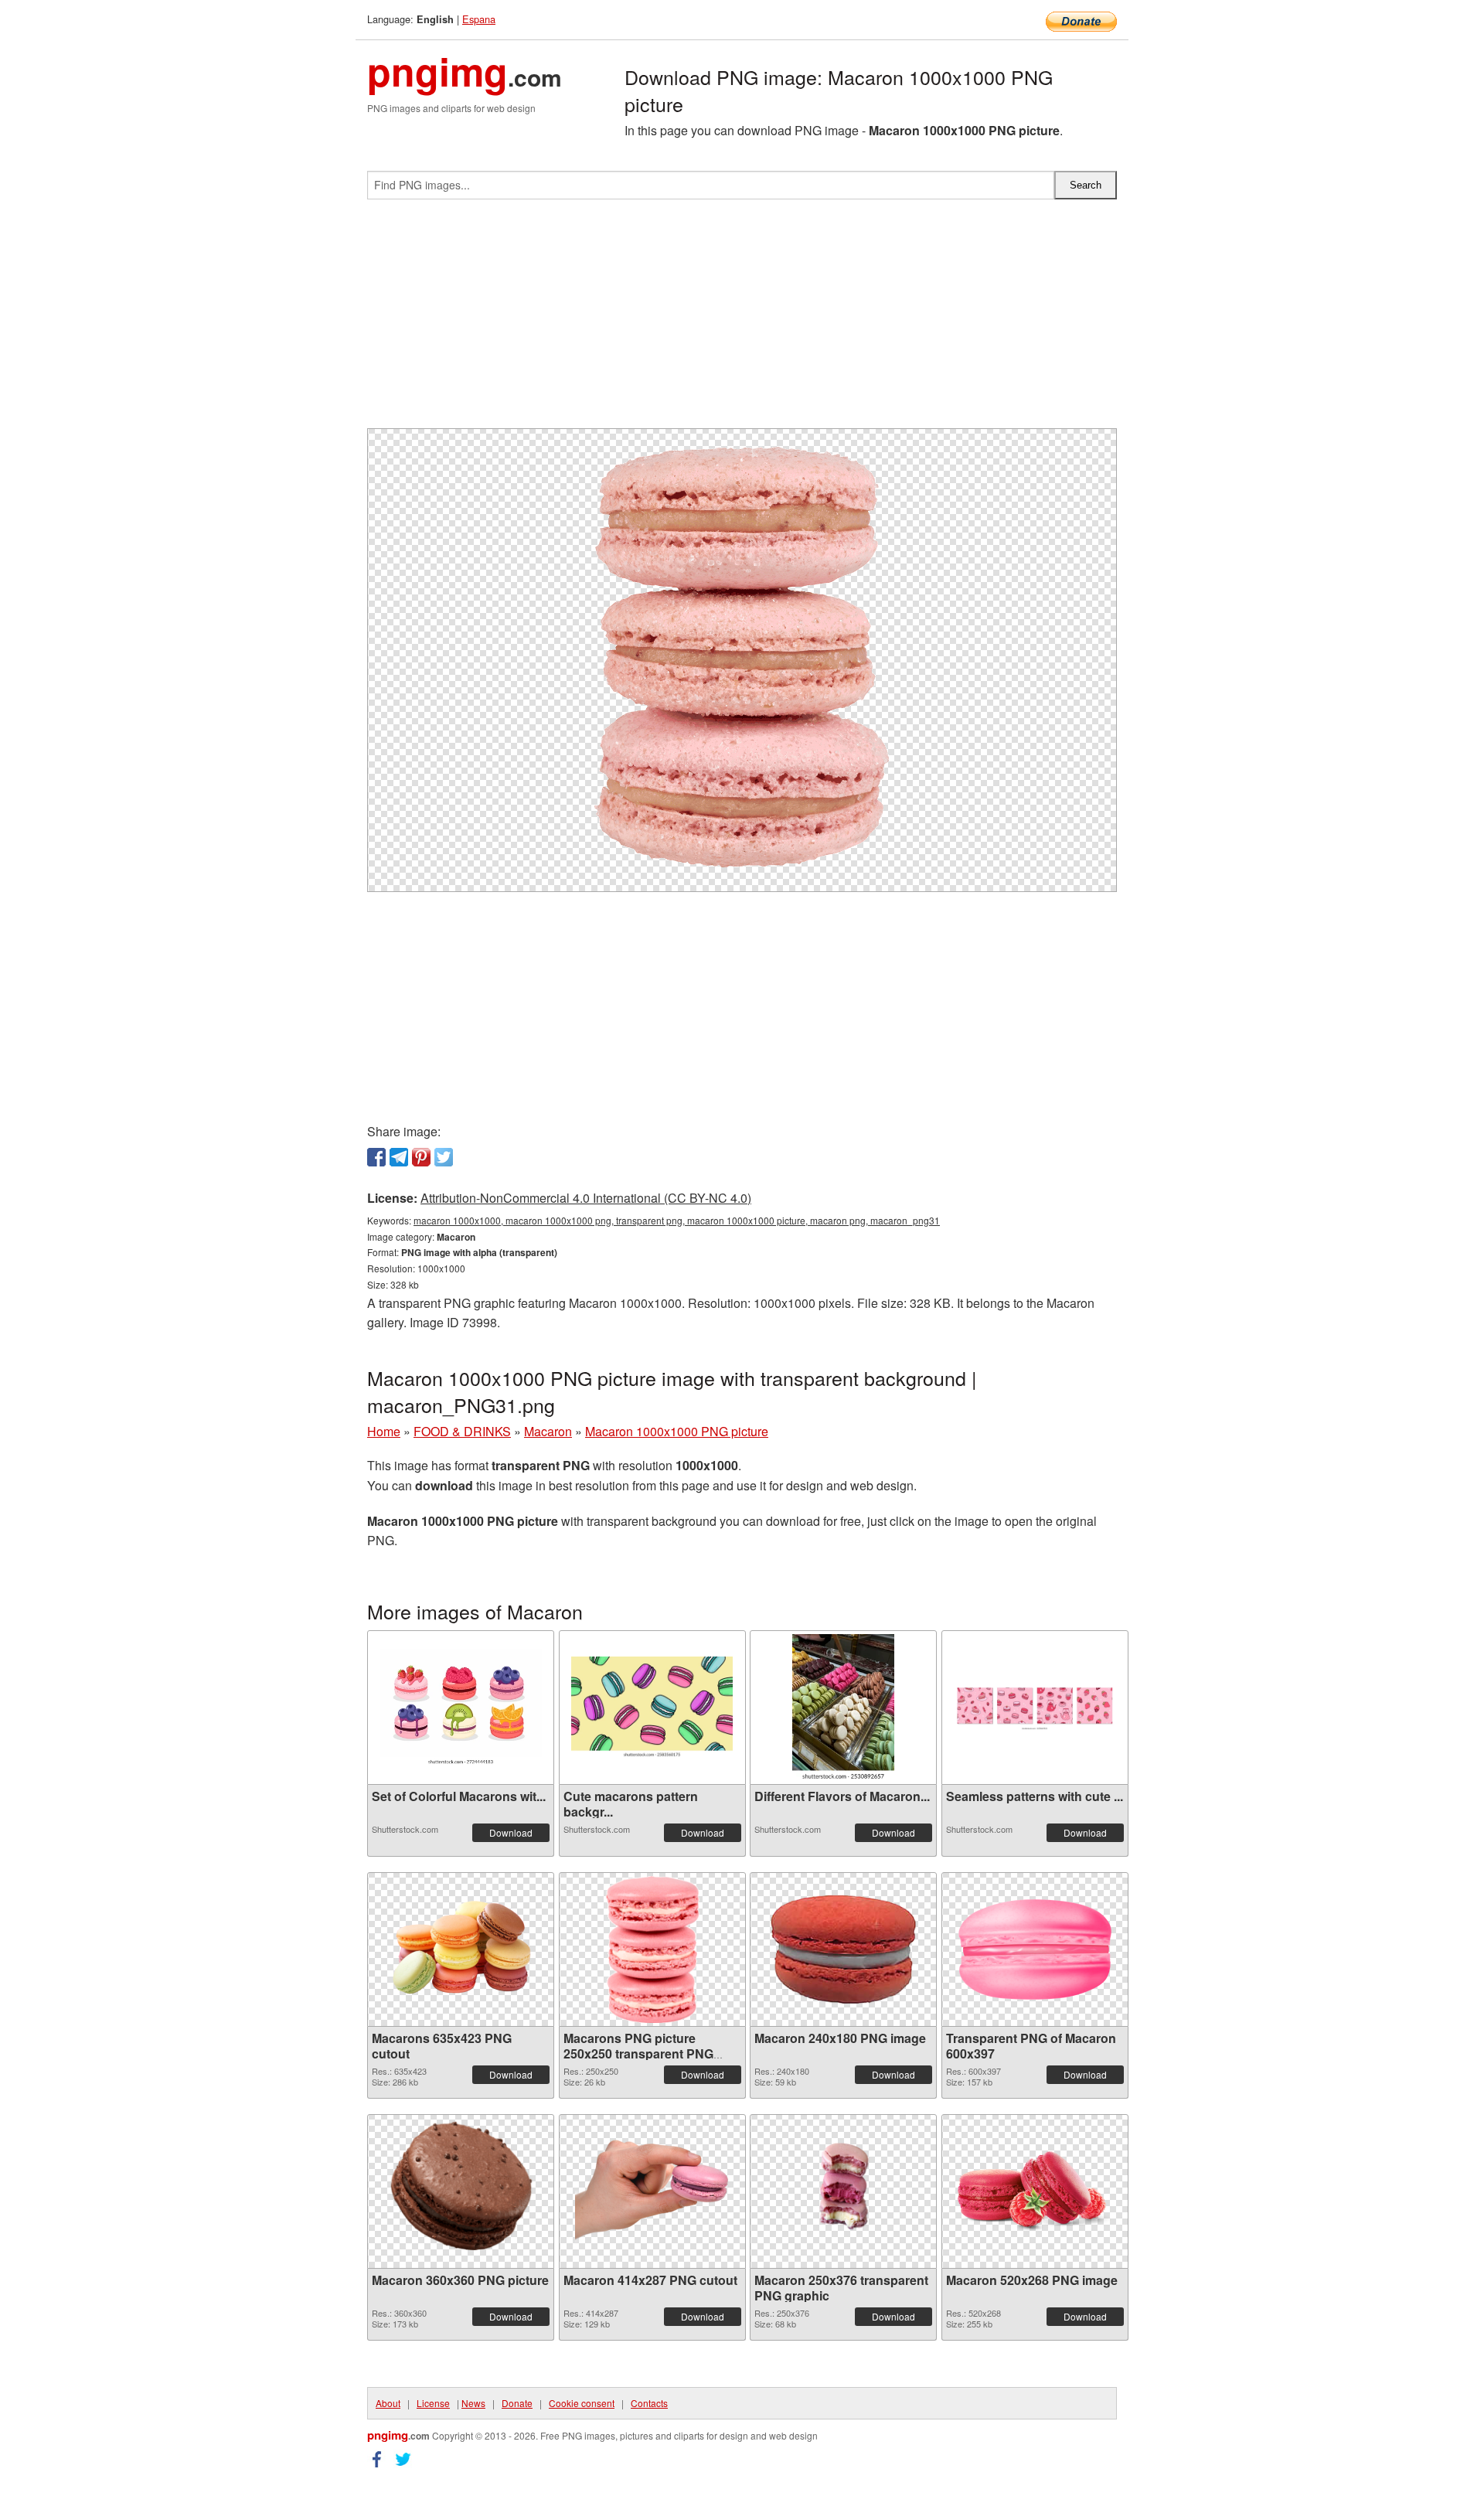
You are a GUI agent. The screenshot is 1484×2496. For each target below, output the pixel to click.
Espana (479, 19)
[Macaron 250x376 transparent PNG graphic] (843, 2191)
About (388, 2403)
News (473, 2403)
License (433, 2403)
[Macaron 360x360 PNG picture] (461, 2191)
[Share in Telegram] (399, 1157)
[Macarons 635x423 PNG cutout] (461, 1949)
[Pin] (421, 1157)
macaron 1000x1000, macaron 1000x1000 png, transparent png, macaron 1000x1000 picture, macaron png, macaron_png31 (677, 1220)
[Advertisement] (742, 320)
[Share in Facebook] (376, 1157)
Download (511, 1832)
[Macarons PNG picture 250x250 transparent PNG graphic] (652, 1949)
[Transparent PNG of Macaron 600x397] (1035, 1949)
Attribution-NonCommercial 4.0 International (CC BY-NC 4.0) (586, 1198)
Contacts (649, 2403)
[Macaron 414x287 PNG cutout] (652, 2191)
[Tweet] (444, 1157)
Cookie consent (582, 2403)
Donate (517, 2403)
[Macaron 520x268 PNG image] (1035, 2191)
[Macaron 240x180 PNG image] (843, 1949)
